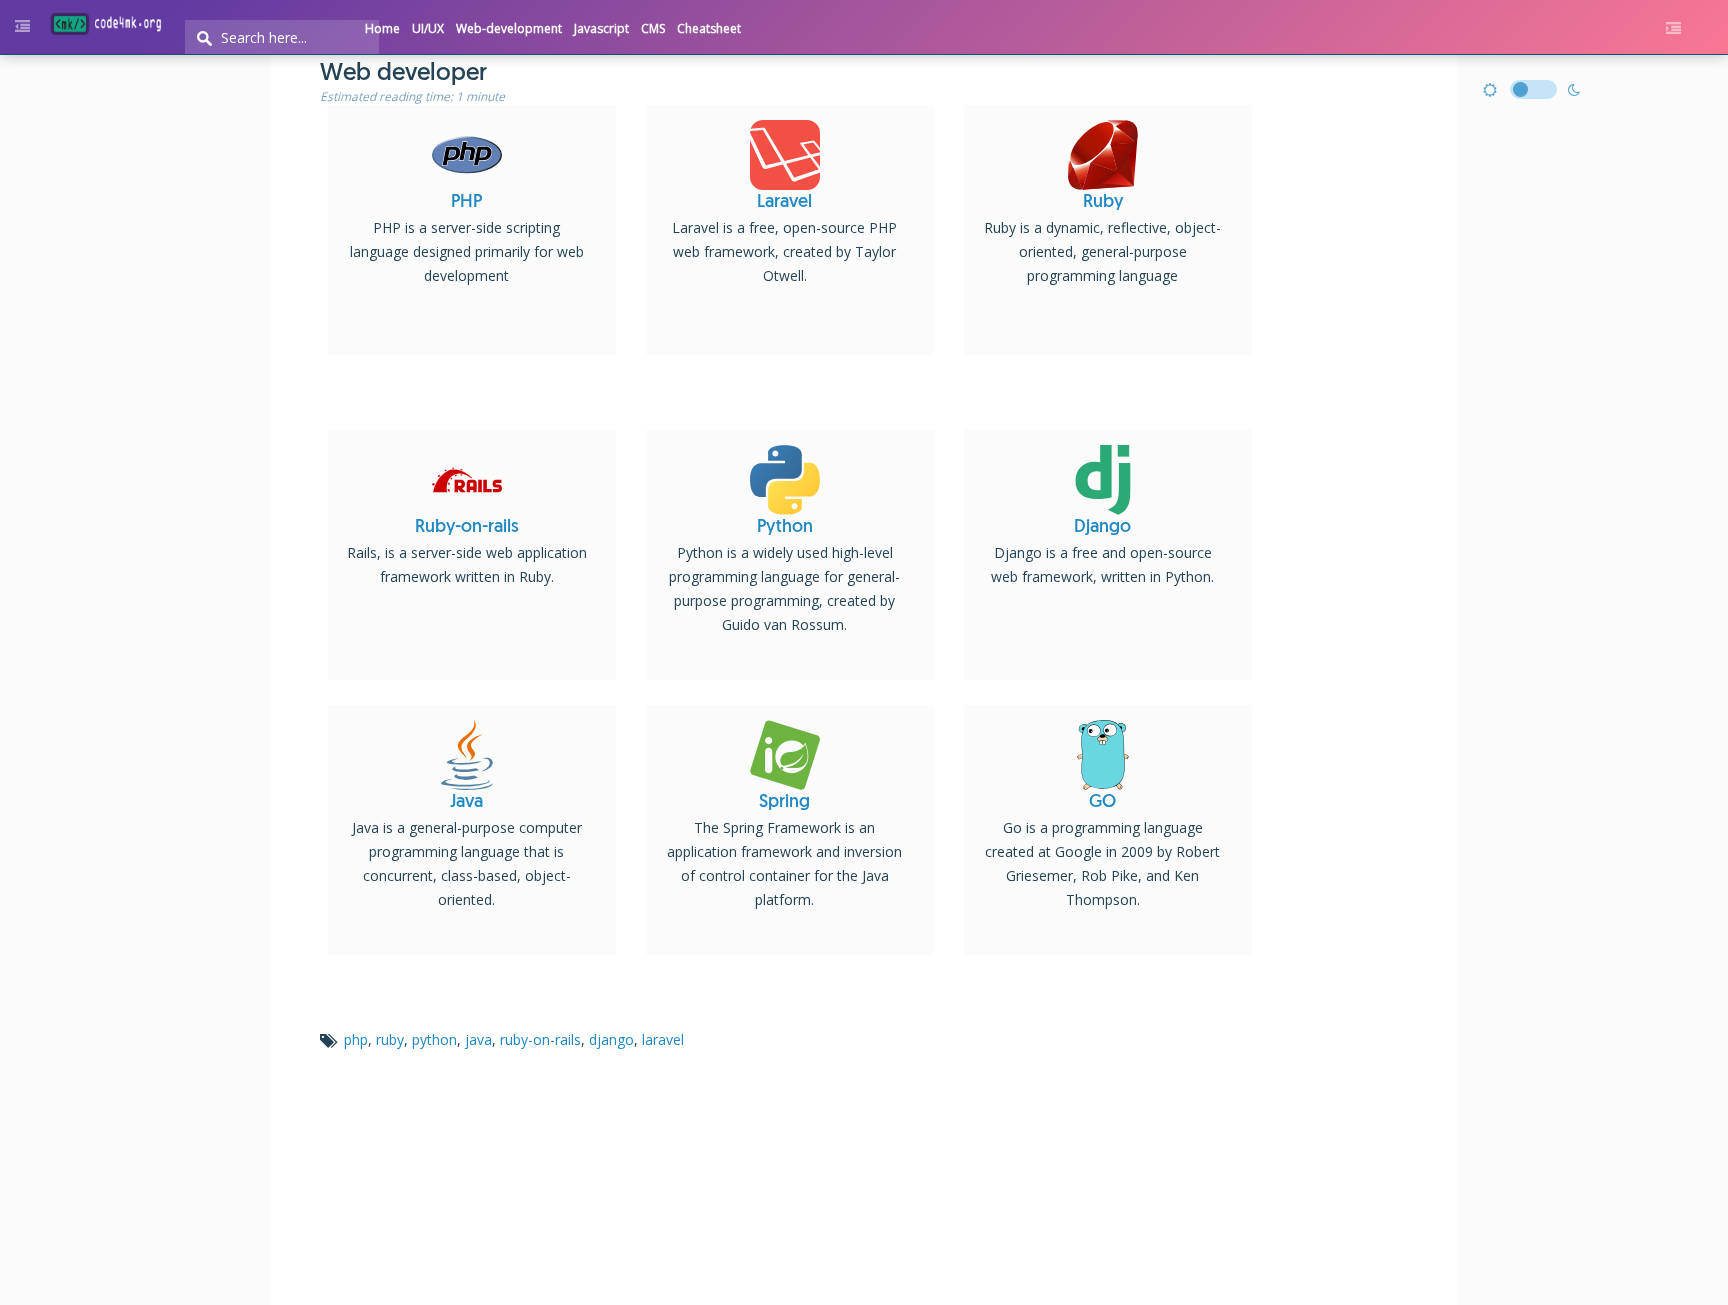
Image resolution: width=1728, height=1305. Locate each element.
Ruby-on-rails (467, 528)
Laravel (784, 203)
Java (466, 803)
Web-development (509, 28)
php (356, 1039)
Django (1102, 528)
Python (785, 528)
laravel (663, 1039)
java (478, 1039)
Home (382, 28)
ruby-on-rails (540, 1039)
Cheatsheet (709, 28)
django (611, 1039)
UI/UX (428, 28)
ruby (390, 1039)
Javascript (601, 28)
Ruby (1103, 203)
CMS (653, 28)
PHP (466, 203)
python (434, 1039)
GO (1102, 803)
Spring (784, 803)
